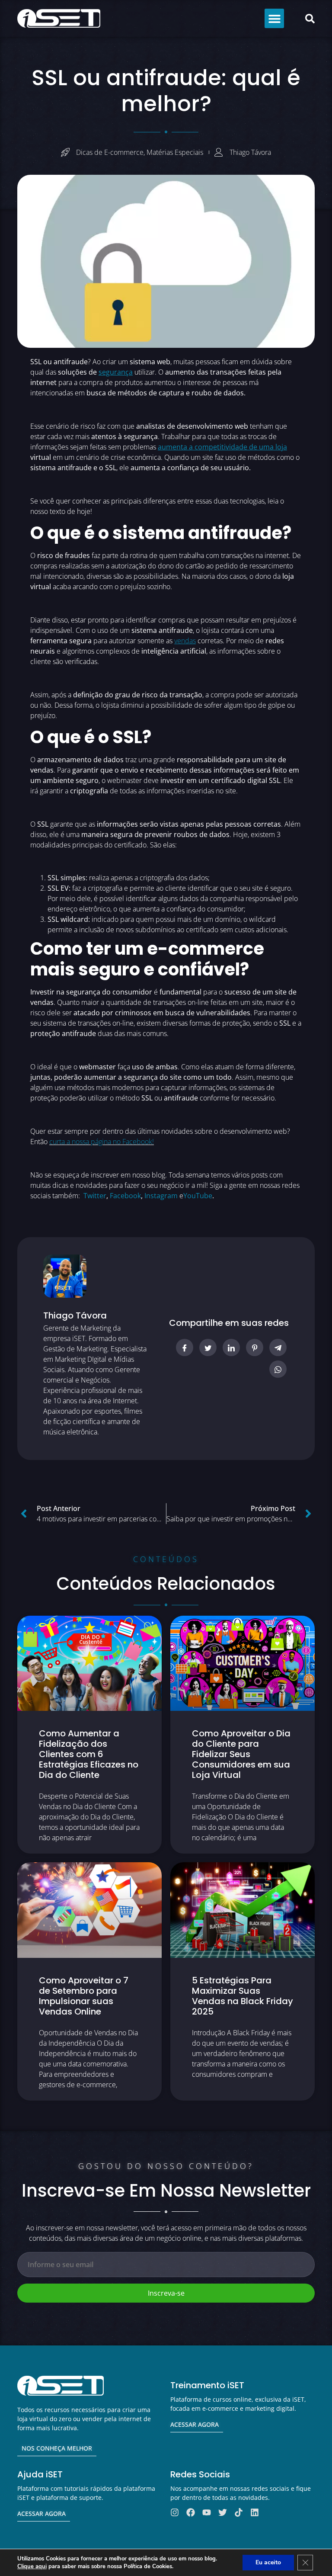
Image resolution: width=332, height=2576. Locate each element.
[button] (274, 18)
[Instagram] (175, 2512)
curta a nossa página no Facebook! (102, 1142)
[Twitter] (223, 2512)
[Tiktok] (239, 2512)
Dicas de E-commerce (110, 152)
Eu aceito (268, 2562)
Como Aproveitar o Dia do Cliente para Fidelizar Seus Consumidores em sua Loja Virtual (241, 1754)
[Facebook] (191, 2512)
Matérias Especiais (175, 152)
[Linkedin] (255, 2512)
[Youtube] (207, 2512)
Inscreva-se (166, 2293)
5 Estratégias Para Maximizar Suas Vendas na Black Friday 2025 (243, 1996)
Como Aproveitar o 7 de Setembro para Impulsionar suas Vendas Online (84, 1996)
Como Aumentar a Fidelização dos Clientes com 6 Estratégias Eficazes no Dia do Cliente (89, 1754)
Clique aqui (32, 2566)
